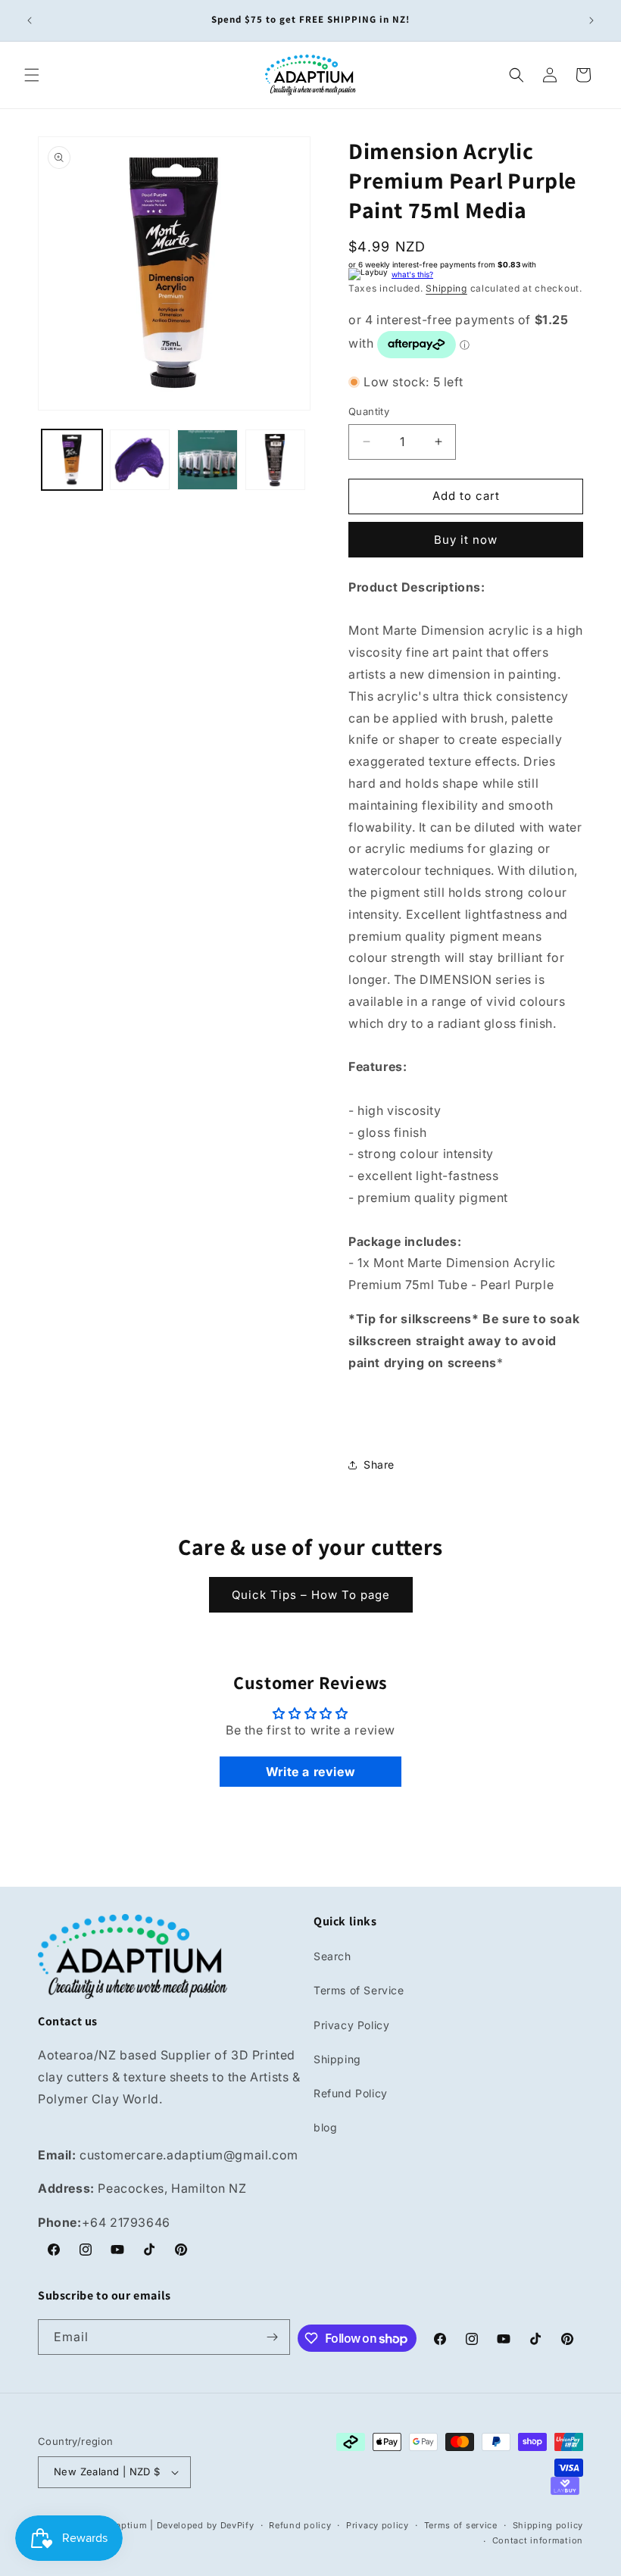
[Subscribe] (273, 2337)
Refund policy (300, 2525)
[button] (32, 75)
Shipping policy (548, 2525)
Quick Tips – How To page (311, 1595)
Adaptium (126, 2525)
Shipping (446, 288)
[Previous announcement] (30, 20)
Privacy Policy (351, 2025)
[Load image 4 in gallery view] (276, 460)
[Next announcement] (591, 20)
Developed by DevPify (206, 2525)
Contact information (538, 2540)
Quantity (369, 411)
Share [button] (379, 1464)
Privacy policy (378, 2525)
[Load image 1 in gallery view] (72, 460)
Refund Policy (351, 2093)
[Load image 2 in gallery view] (140, 460)
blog (325, 2127)
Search (332, 1956)
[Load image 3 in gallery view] (208, 460)
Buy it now (466, 540)
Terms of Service (359, 1990)
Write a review (310, 1772)
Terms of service (461, 2525)
